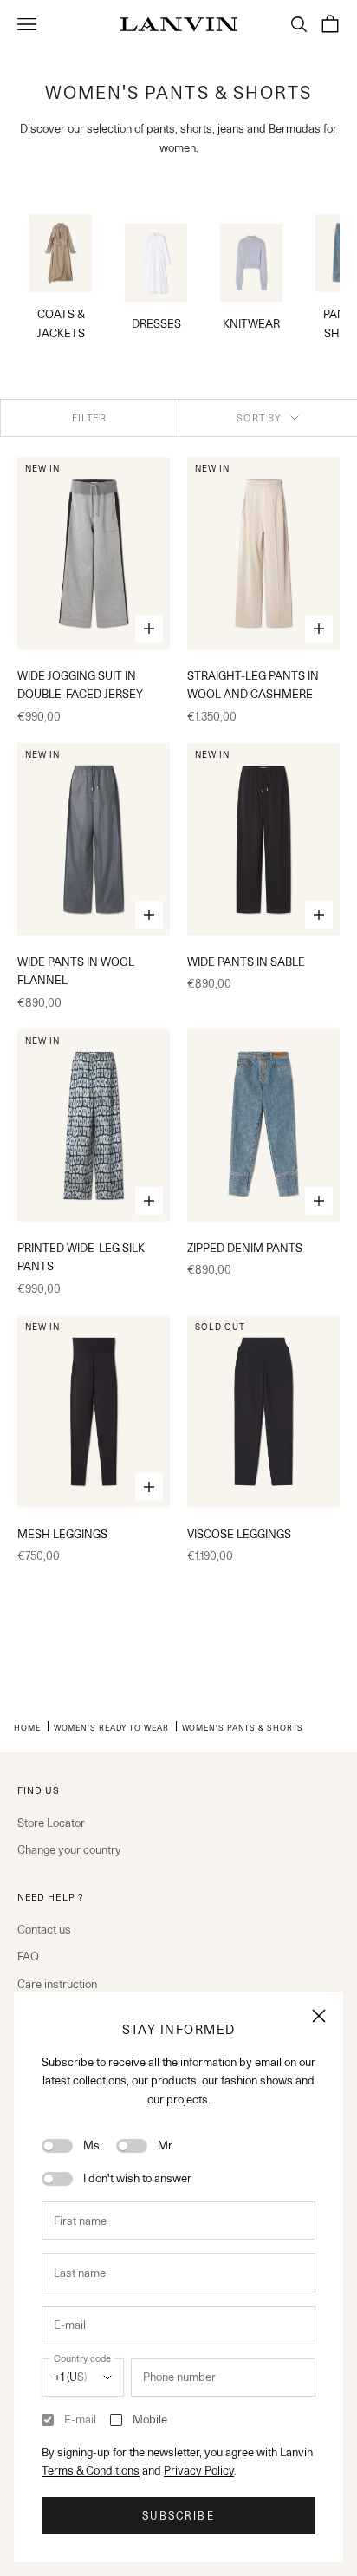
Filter (90, 418)
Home (27, 1727)
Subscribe (178, 2516)
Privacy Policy (199, 2470)
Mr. (166, 2145)
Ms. (93, 2145)
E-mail (80, 2419)
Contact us (44, 1929)
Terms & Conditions (91, 2470)
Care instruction (57, 1984)
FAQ (28, 1956)
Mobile (150, 2419)
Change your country (69, 1849)
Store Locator (51, 1823)
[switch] (57, 2146)
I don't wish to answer (137, 2178)
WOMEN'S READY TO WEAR (111, 1727)
